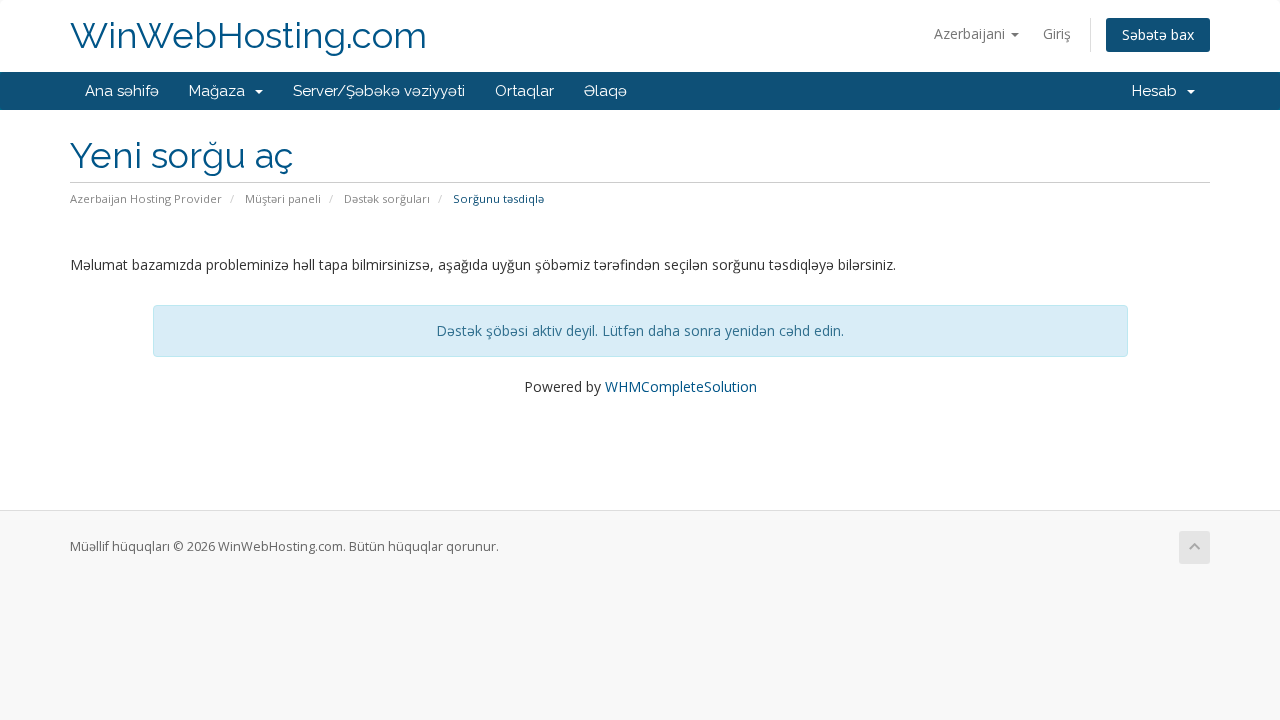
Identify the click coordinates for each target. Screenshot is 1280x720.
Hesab (1158, 91)
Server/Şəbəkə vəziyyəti (379, 91)
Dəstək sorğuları (387, 198)
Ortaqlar (524, 91)
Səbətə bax (1158, 34)
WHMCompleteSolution (681, 386)
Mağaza (221, 91)
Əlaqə (605, 91)
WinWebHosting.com (248, 35)
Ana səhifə (122, 91)
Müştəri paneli (283, 198)
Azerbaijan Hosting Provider (146, 198)
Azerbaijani (971, 33)
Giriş (1057, 33)
